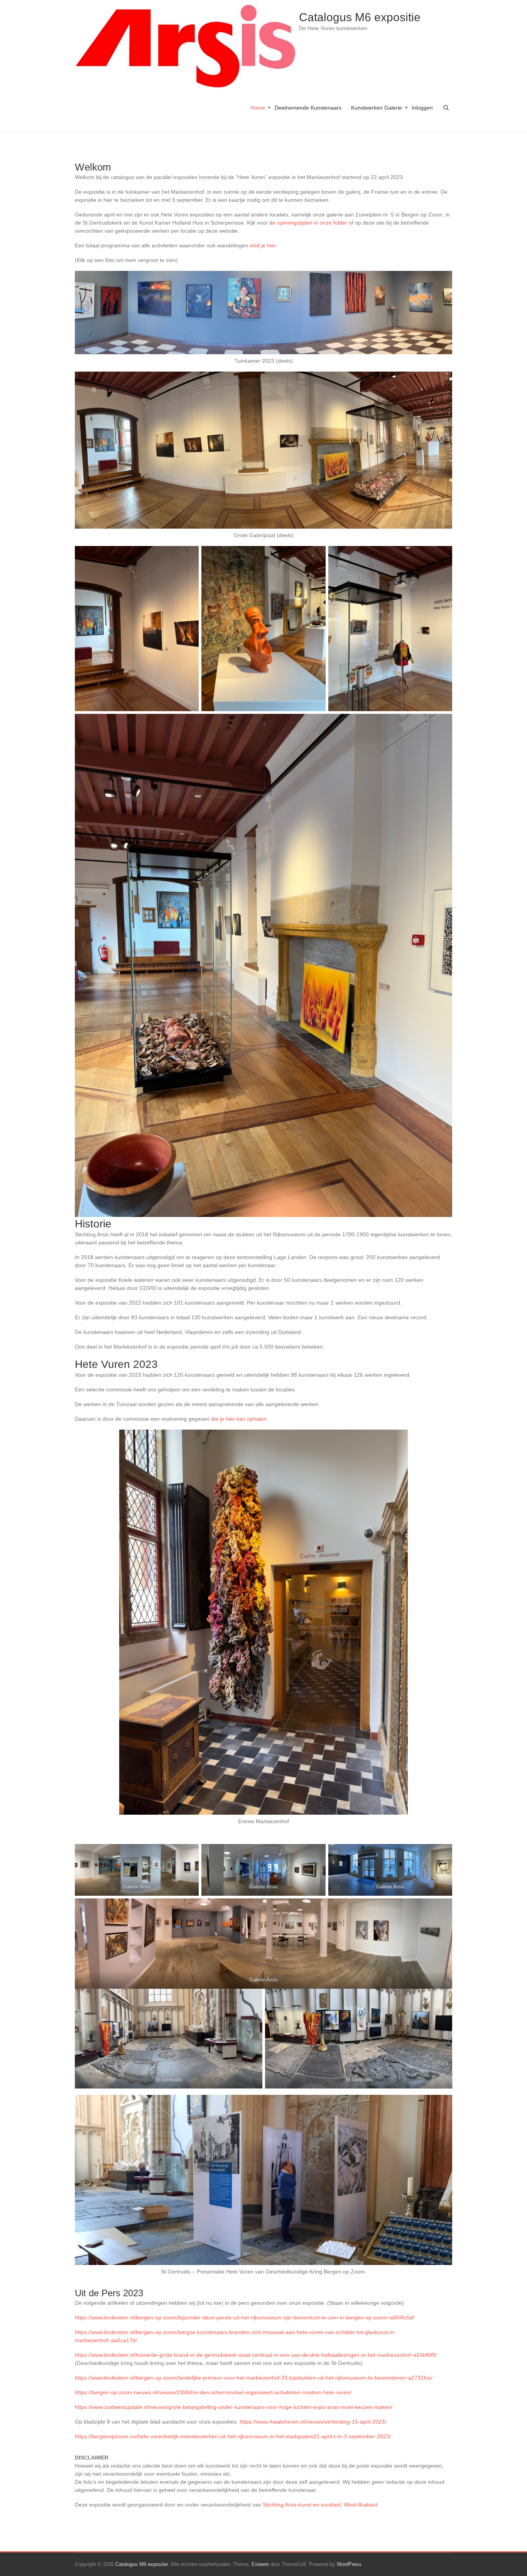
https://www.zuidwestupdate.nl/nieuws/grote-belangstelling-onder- (155, 2407)
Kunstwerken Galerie (377, 108)
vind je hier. (263, 245)
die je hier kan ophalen (238, 1419)
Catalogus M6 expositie (360, 17)
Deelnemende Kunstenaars (308, 108)
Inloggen (422, 108)
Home (258, 108)
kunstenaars (250, 2407)
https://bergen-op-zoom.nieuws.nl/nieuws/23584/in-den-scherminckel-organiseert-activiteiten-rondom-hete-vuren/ (213, 2392)
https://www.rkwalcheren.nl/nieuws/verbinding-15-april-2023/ (313, 2422)
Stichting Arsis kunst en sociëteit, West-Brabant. (321, 2505)
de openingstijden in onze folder (308, 223)
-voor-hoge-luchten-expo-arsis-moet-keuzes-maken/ (329, 2407)
